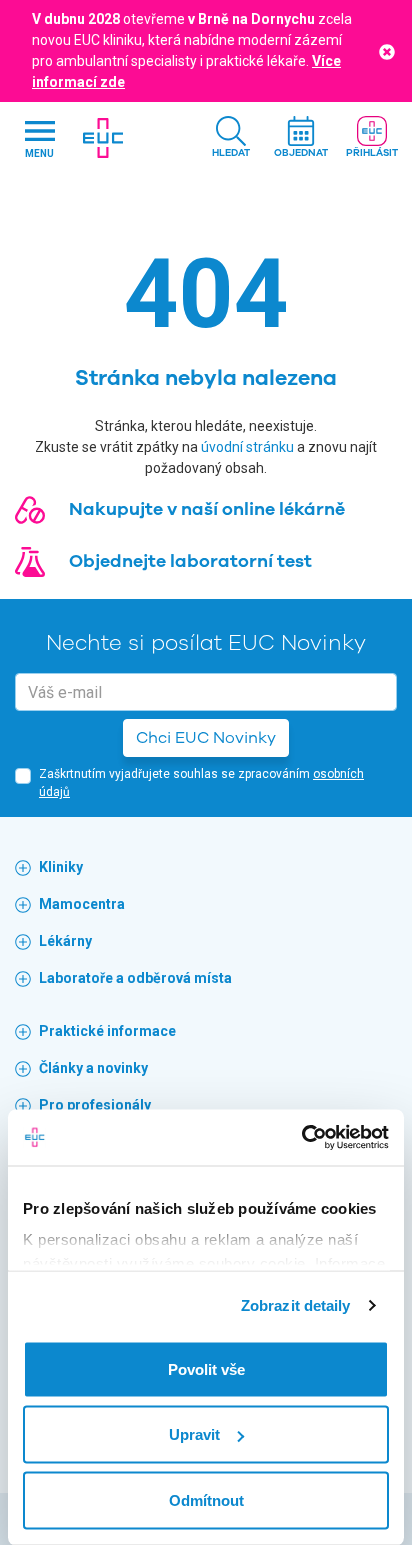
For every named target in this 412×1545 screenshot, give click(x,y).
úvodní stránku (247, 447)
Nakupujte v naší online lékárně (207, 509)
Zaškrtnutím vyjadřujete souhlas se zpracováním (201, 783)
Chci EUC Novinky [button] (206, 738)
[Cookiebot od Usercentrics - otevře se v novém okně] (301, 1138)
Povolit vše (206, 1368)
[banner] (104, 138)
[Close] (387, 50)
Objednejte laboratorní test (190, 561)
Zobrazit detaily (296, 1305)
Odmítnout (206, 1499)
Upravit (194, 1434)
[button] (231, 138)
